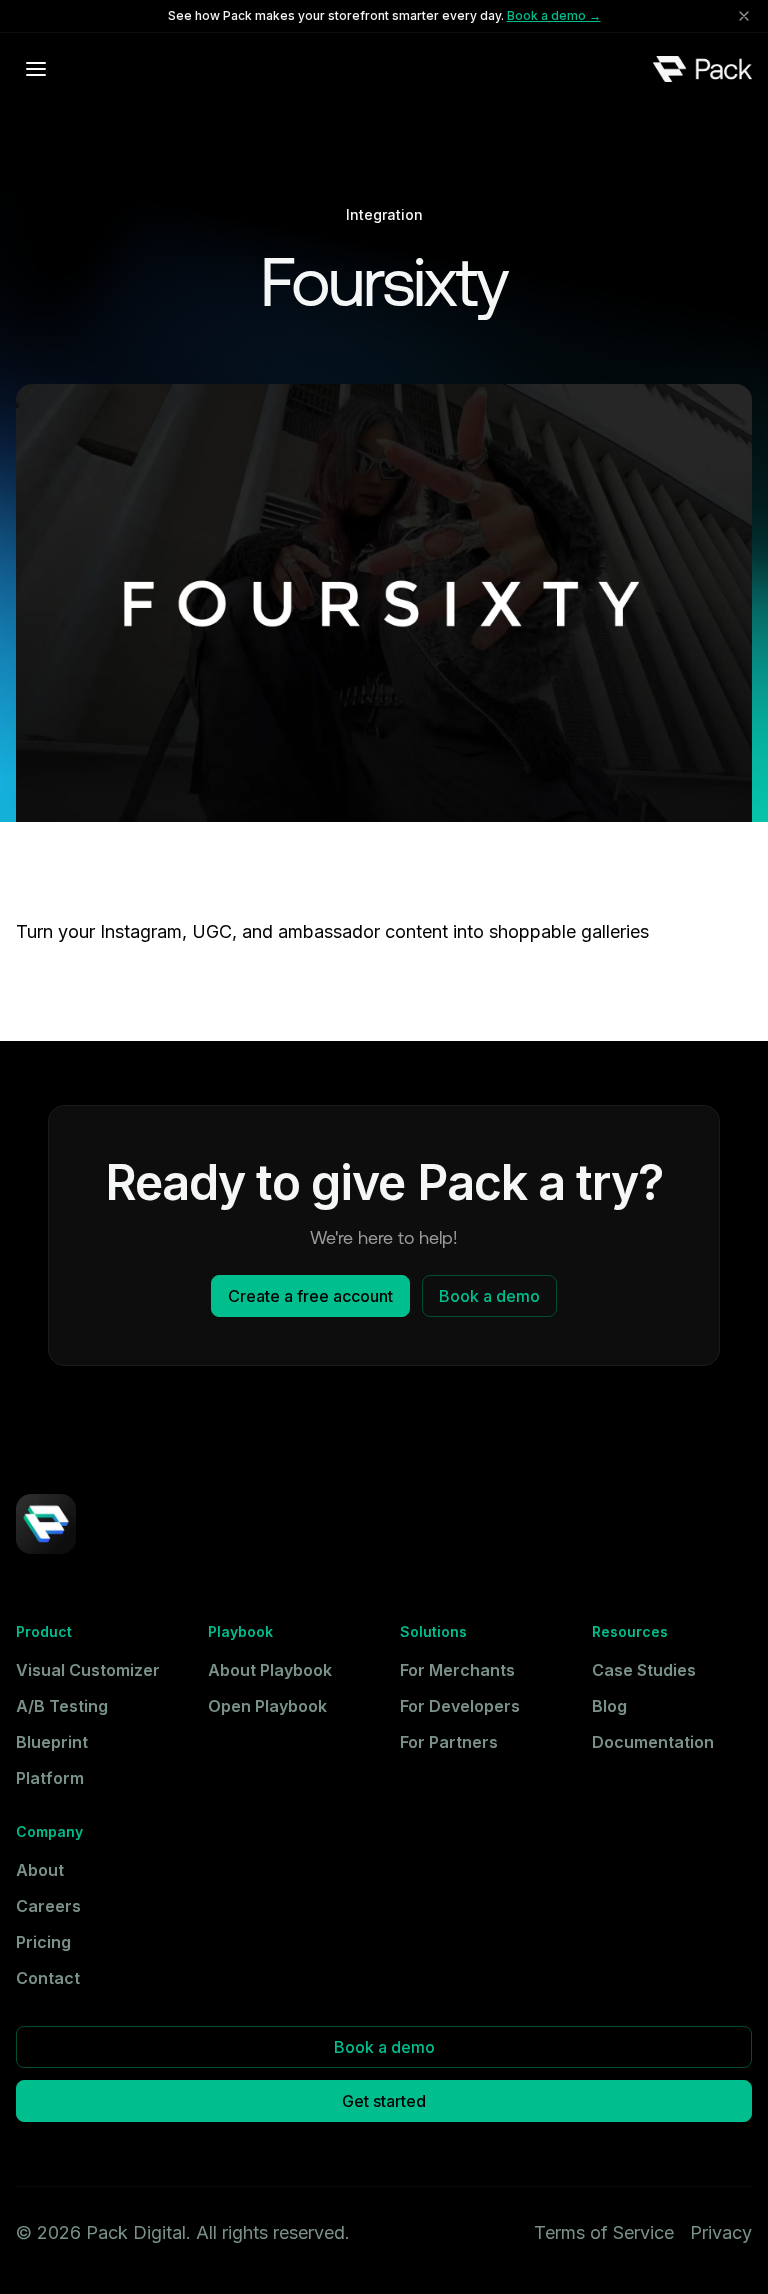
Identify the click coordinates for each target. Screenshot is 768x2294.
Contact (48, 1978)
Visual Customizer (88, 1670)
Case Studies (644, 1670)
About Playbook (270, 1670)
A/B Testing (62, 1706)
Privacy (721, 2232)
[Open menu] (36, 69)
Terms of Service (604, 2232)
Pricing (43, 1942)
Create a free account (310, 1296)
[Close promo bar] (744, 16)
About (40, 1870)
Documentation (653, 1742)
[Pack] (702, 68)
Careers (48, 1906)
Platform (50, 1778)
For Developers (460, 1706)
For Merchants (457, 1670)
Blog (609, 1706)
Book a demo (489, 1296)
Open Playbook (267, 1706)
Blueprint (52, 1742)
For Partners (449, 1742)
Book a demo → (554, 15)
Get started (384, 2101)
